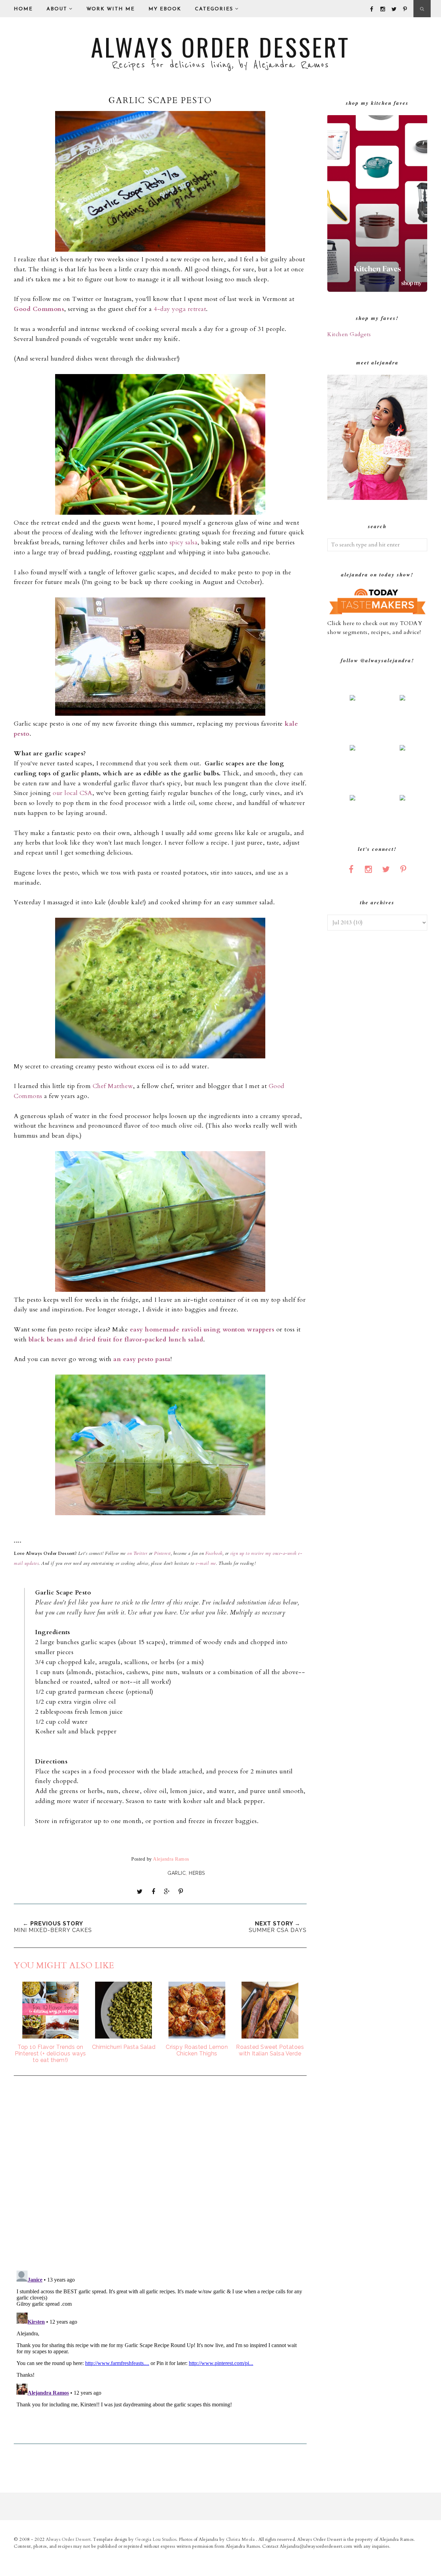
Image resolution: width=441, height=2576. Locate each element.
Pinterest (162, 1553)
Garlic (177, 1873)
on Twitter (137, 1553)
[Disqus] (160, 2174)
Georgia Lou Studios (156, 2539)
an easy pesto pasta (142, 1359)
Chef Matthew (113, 1086)
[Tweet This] (140, 1892)
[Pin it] (181, 1892)
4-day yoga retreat (180, 309)
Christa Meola (241, 2539)
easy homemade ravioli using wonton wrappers (202, 1330)
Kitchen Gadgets (349, 334)
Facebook (213, 1553)
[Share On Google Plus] (167, 1892)
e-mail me (206, 1563)
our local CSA (73, 793)
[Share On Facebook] (153, 1892)
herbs (197, 1873)
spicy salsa (184, 542)
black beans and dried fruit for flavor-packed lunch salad (116, 1340)
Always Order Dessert (220, 47)
